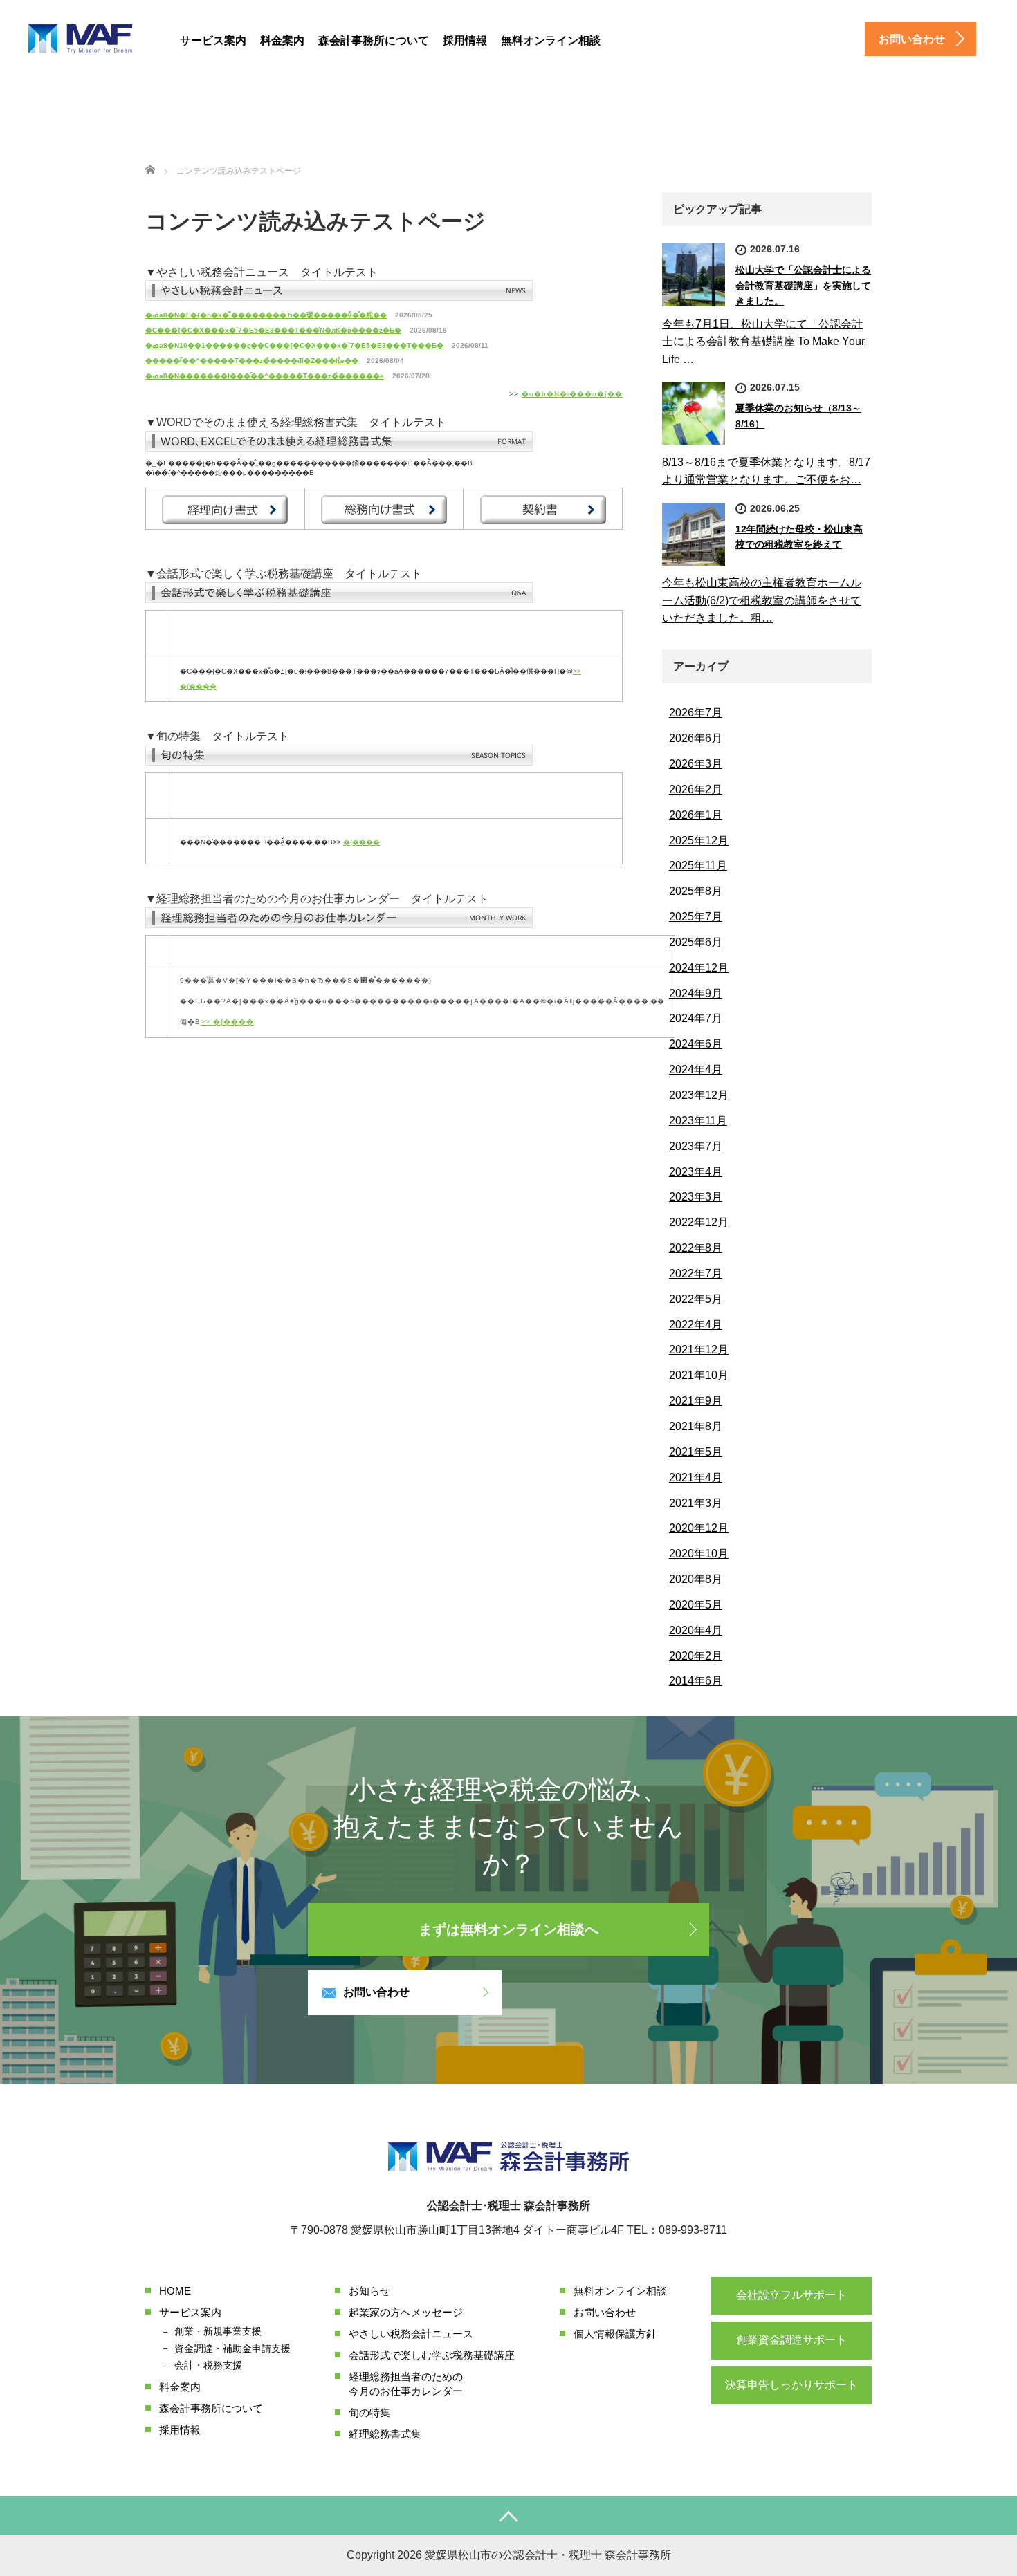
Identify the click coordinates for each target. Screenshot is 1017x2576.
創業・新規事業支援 (218, 2331)
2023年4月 (696, 1172)
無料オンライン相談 (551, 40)
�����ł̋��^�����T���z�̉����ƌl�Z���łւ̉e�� (252, 361)
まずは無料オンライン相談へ (508, 1929)
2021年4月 (696, 1477)
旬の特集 (369, 2412)
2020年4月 (696, 1630)
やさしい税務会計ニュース (411, 2334)
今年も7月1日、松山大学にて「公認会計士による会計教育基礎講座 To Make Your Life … (763, 342)
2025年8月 (696, 891)
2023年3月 (696, 1197)
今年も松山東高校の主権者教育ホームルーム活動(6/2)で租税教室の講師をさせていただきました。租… (762, 600)
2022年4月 (696, 1325)
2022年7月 (696, 1273)
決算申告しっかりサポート (791, 2385)
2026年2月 (696, 789)
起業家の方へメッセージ (406, 2312)
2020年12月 (699, 1528)
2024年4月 (696, 1069)
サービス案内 (213, 40)
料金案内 (282, 40)
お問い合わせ (376, 1992)
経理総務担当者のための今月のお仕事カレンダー (406, 2384)
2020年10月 (699, 1554)
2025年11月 (698, 865)
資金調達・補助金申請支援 (232, 2348)
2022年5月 (696, 1299)
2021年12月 (699, 1350)
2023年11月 (698, 1121)
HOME (175, 2291)
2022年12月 (699, 1222)
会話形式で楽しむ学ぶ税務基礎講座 (432, 2355)
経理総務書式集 (385, 2434)
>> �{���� (227, 1022)
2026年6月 (696, 738)
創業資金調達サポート (791, 2340)
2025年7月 (696, 917)
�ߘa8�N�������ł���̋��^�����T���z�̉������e (265, 376)
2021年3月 (696, 1503)
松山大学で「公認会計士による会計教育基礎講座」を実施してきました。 (803, 285)
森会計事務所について (374, 40)
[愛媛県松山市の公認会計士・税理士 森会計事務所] (80, 40)
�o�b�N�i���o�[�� (572, 394)
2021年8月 (696, 1426)
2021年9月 (696, 1401)
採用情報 (465, 40)
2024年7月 (696, 1018)
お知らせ (369, 2291)
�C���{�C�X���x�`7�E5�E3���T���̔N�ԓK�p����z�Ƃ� (273, 330)
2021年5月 (696, 1452)
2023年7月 (696, 1146)
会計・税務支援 (208, 2365)
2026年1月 (696, 815)
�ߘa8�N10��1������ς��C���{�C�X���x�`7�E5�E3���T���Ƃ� (294, 345)
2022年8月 (696, 1248)
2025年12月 (699, 841)
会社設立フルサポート (791, 2295)
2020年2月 (696, 1656)
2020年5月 (696, 1605)
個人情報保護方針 (615, 2334)
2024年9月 (696, 993)
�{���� (361, 842)
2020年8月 (696, 1579)
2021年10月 (699, 1375)
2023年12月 (699, 1095)
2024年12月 (699, 968)
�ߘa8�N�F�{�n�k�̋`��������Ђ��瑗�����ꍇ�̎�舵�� (266, 315)
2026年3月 (696, 764)
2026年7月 (696, 713)
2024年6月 (696, 1044)
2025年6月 (696, 942)
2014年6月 (696, 1681)
